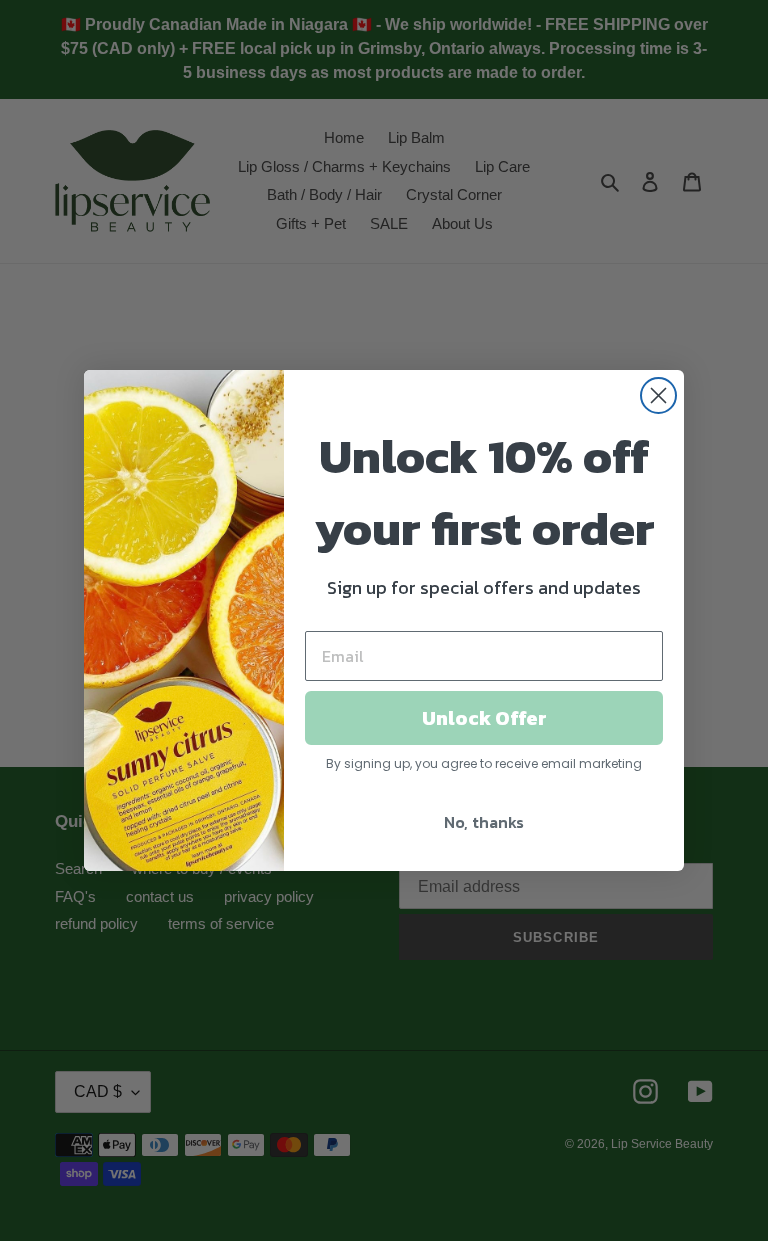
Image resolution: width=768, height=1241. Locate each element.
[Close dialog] (658, 395)
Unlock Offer (484, 718)
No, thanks (484, 822)
